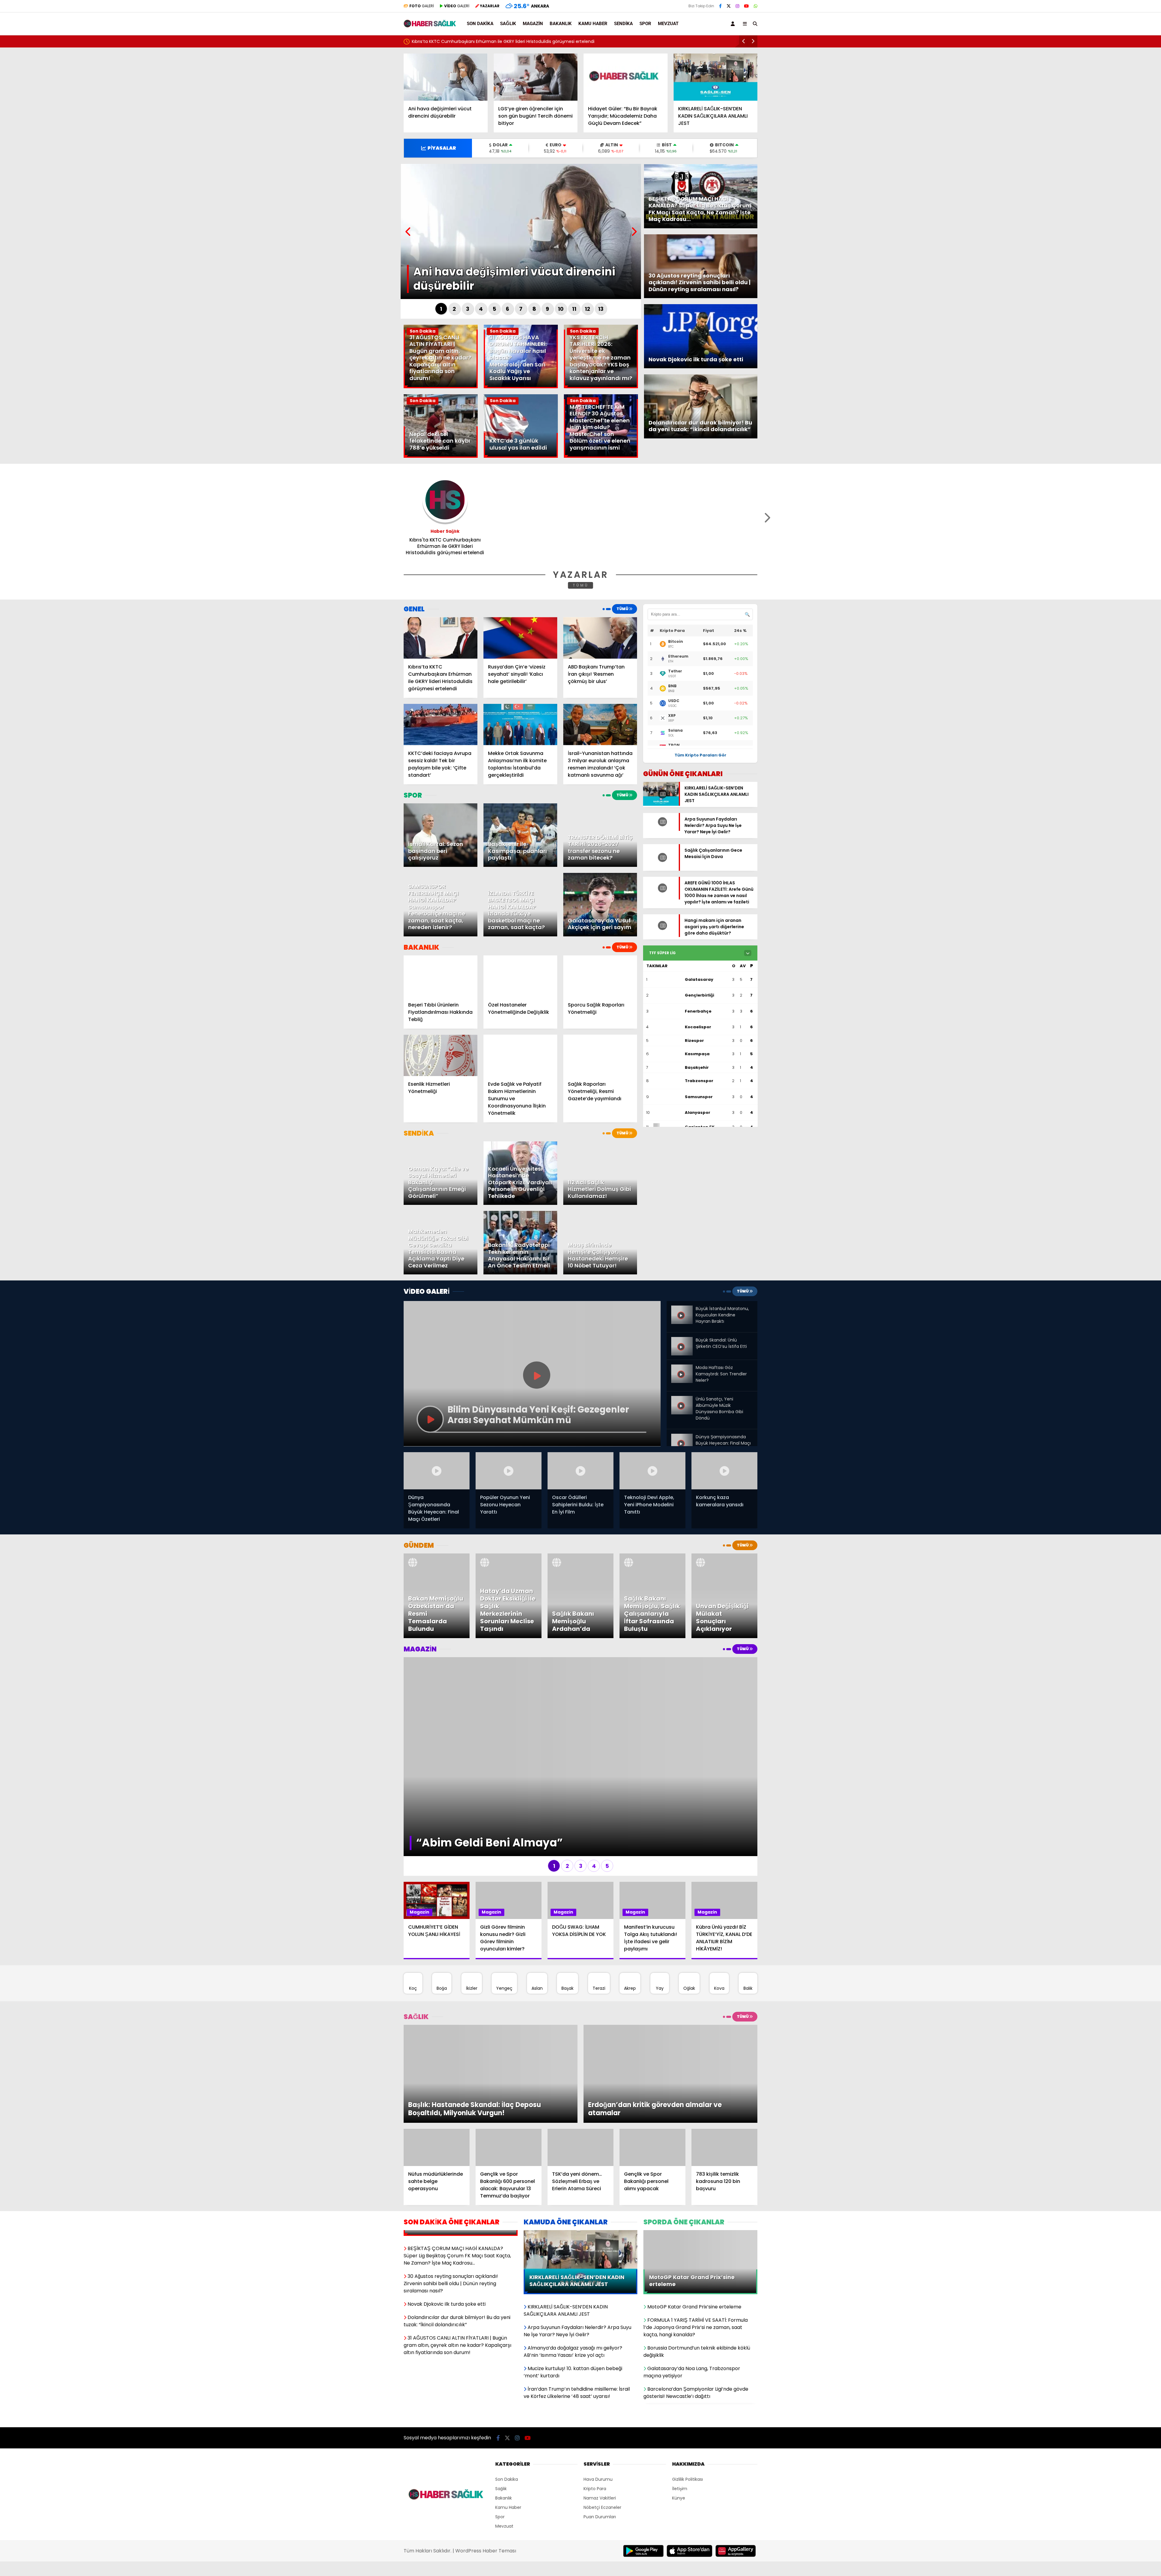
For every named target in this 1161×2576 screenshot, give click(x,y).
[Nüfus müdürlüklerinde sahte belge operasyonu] (437, 2055)
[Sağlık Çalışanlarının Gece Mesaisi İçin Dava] (661, 869)
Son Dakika (480, 24)
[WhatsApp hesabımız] (756, 6)
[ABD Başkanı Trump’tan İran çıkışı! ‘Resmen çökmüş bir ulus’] (600, 638)
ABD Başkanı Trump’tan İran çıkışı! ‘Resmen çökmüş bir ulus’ (474, 41)
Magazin (533, 24)
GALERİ (422, 6)
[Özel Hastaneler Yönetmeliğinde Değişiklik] (520, 976)
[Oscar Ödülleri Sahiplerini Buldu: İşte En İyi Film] (580, 1471)
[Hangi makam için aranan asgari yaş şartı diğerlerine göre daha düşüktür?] (661, 935)
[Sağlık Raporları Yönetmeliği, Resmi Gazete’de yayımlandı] (600, 1055)
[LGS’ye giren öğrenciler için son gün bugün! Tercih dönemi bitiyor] (536, 77)
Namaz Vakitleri (600, 2406)
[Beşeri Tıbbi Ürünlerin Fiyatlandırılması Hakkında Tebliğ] (441, 976)
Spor (645, 24)
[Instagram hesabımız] (737, 6)
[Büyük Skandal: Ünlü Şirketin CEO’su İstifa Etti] (682, 1342)
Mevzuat (668, 24)
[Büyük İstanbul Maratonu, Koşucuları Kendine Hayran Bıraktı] (682, 1310)
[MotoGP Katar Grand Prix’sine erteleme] (700, 2141)
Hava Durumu (598, 2387)
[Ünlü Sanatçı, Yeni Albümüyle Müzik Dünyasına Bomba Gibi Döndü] (682, 1398)
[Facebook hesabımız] (720, 6)
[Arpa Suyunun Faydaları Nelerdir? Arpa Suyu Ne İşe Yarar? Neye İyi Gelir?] (661, 829)
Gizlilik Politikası (688, 2387)
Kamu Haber (593, 24)
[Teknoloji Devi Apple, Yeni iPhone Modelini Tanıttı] (652, 1471)
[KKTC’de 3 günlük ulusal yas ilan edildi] (521, 456)
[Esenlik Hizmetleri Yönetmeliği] (441, 1055)
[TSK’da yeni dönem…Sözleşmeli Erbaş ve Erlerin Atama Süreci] (580, 2055)
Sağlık (508, 24)
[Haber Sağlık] (430, 25)
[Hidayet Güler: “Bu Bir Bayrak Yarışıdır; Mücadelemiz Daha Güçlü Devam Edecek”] (626, 77)
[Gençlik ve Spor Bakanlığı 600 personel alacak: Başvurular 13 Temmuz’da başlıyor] (509, 2055)
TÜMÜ (581, 585)
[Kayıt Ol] (734, 24)
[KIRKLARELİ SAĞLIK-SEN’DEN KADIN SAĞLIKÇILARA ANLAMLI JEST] (716, 77)
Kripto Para (595, 2397)
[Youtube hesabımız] (746, 6)
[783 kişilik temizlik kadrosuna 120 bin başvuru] (724, 2055)
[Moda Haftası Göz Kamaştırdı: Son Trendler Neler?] (682, 1367)
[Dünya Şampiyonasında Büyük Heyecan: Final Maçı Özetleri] (682, 1436)
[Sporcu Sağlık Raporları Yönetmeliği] (600, 976)
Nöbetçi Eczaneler (602, 2415)
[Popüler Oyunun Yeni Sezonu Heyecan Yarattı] (509, 1471)
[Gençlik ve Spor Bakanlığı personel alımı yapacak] (652, 2055)
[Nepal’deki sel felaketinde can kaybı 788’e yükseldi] (441, 456)
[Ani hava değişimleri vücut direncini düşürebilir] (446, 77)
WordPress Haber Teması (486, 2459)
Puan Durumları (600, 2425)
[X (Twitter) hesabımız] (729, 6)
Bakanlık (561, 24)
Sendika (623, 24)
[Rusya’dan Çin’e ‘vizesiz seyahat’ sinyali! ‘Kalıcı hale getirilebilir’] (520, 638)
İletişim (680, 2397)
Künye (679, 2406)
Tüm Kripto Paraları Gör (700, 755)
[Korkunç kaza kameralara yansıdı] (724, 1471)
